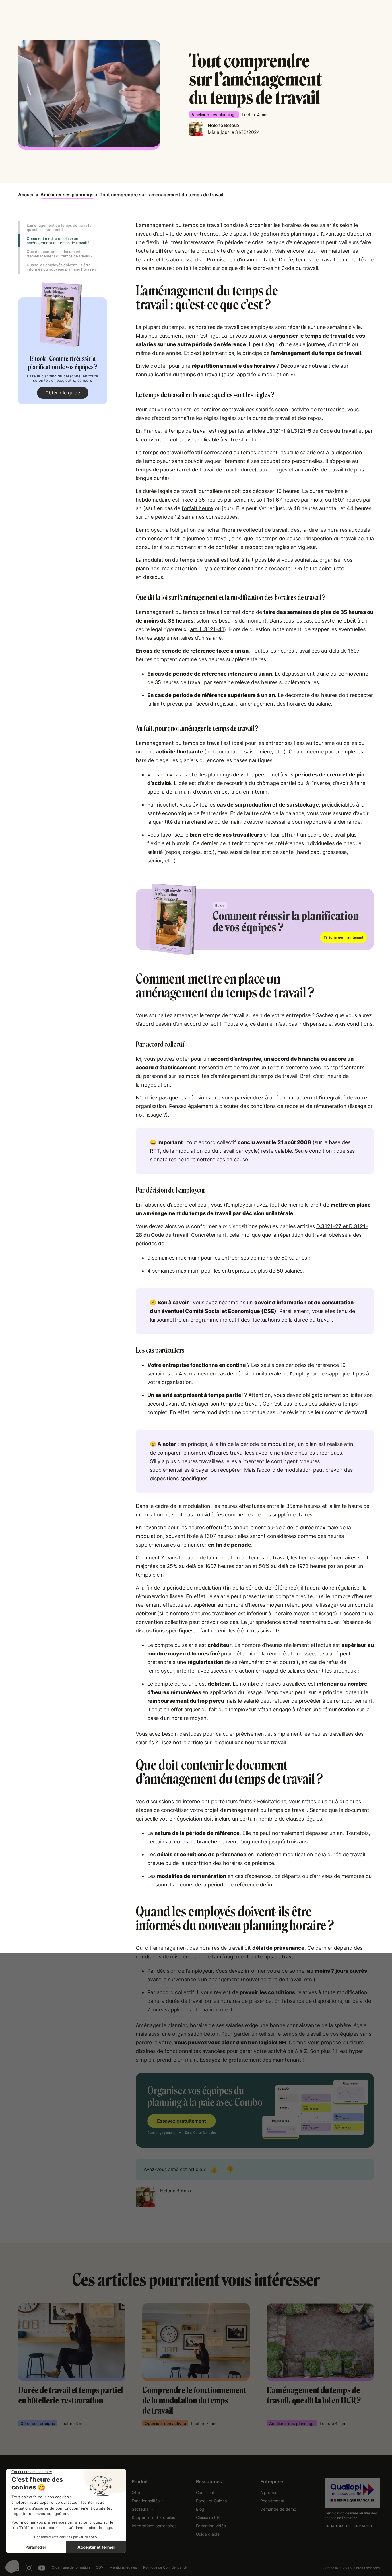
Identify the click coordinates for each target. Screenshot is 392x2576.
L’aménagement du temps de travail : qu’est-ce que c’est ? (59, 227)
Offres (138, 2492)
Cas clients (206, 2492)
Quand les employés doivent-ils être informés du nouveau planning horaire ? (62, 267)
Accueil (26, 195)
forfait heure (197, 508)
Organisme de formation (71, 2567)
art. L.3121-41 (207, 629)
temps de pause (156, 470)
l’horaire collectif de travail (255, 530)
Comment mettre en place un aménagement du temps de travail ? (58, 241)
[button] (148, 2501)
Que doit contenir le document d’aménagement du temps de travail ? (60, 254)
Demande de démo (278, 2509)
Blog (200, 2509)
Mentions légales (123, 2567)
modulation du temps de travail (181, 560)
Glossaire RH (208, 2517)
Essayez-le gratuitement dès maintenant (250, 2060)
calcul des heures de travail (253, 1742)
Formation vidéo (211, 2526)
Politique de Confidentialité (165, 2567)
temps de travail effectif (173, 452)
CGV (100, 2567)
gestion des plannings (288, 234)
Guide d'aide (208, 2534)
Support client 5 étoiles (153, 2517)
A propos (269, 2492)
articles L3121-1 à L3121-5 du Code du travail (302, 431)
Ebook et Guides (211, 2501)
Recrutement (272, 2501)
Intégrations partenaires (154, 2526)
